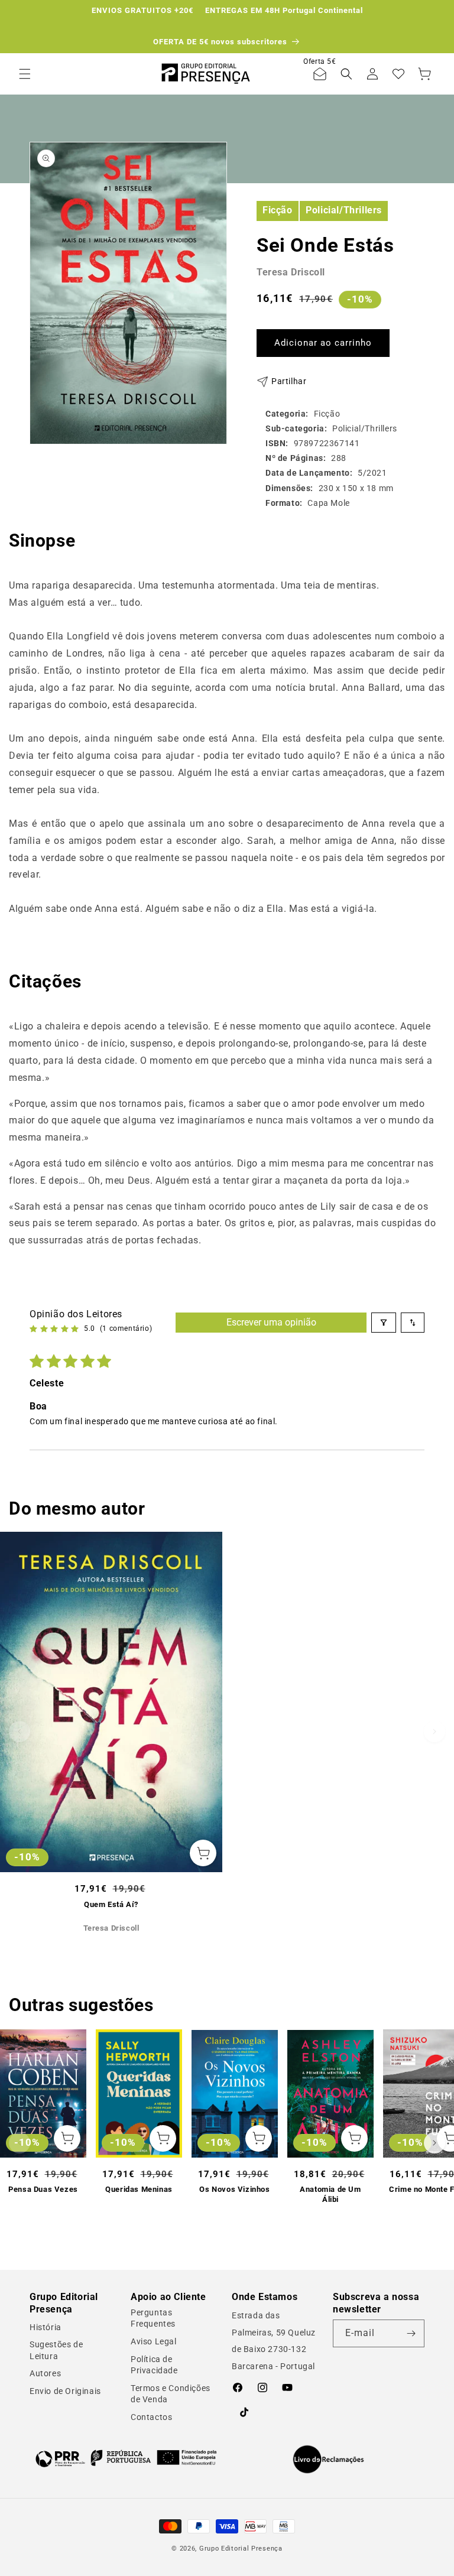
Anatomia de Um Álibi (330, 2194)
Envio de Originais (65, 2391)
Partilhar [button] (289, 381)
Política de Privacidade (154, 2365)
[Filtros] (384, 1323)
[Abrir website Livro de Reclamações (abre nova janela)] (328, 2460)
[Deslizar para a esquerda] (20, 1732)
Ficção (278, 210)
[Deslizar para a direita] (434, 1732)
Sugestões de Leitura (56, 2350)
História (46, 2327)
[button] (25, 74)
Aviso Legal (154, 2341)
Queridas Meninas (139, 2189)
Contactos (151, 2417)
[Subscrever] (411, 2333)
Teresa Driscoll (291, 272)
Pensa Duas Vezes (43, 2189)
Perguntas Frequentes (153, 2318)
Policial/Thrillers (344, 210)
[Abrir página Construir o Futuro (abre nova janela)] (126, 2458)
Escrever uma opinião (271, 1322)
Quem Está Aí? (111, 1904)
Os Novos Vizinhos (234, 2189)
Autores (45, 2373)
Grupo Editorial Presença (241, 2549)
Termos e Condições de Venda (171, 2394)
